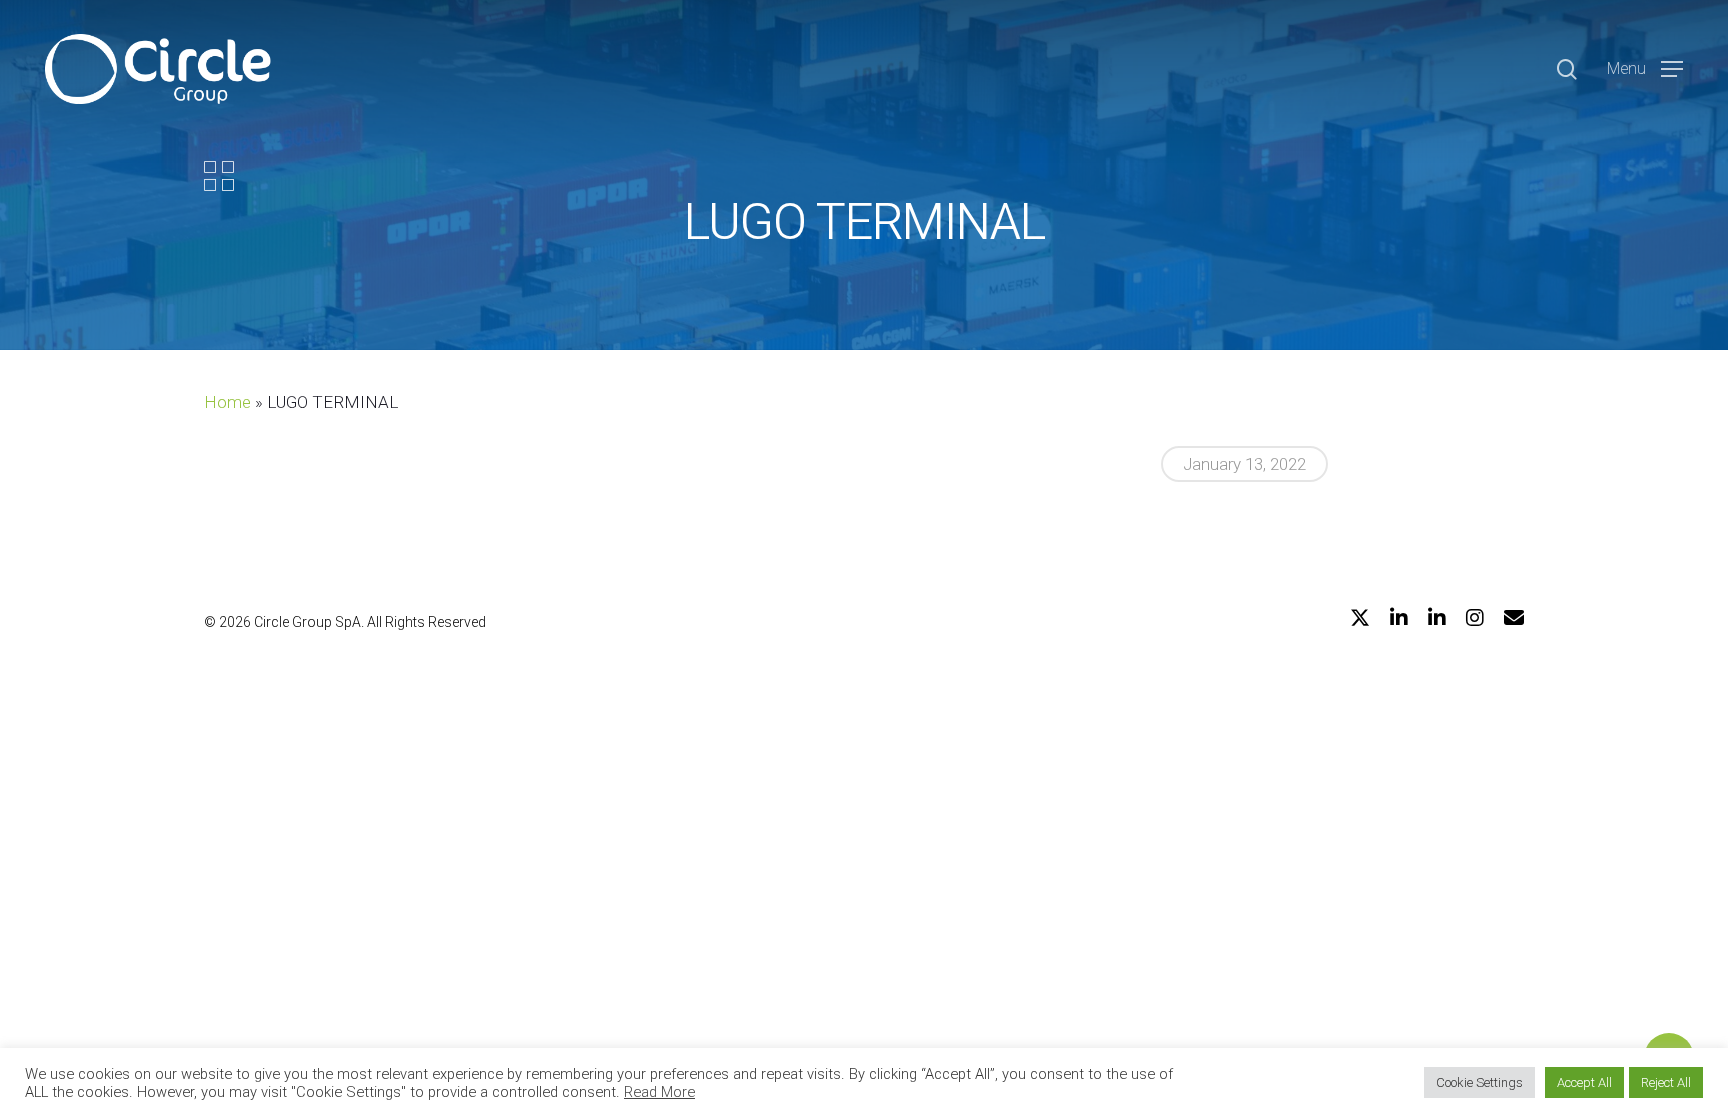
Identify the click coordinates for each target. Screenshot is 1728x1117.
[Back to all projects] (219, 176)
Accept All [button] (1584, 1082)
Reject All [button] (1666, 1082)
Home (227, 402)
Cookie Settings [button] (1479, 1082)
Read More (659, 1092)
